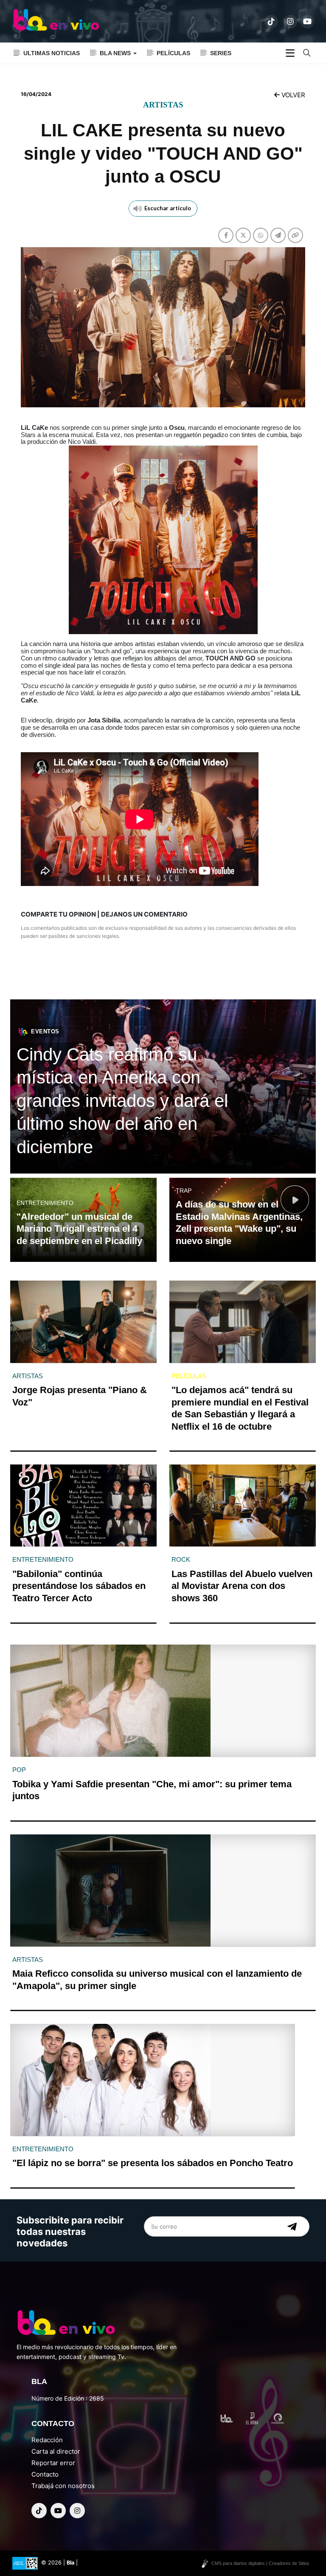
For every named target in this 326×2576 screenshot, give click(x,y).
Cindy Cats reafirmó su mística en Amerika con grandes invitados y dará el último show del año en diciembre (122, 1101)
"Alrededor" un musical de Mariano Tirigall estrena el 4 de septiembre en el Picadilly (79, 1229)
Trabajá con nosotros (63, 2486)
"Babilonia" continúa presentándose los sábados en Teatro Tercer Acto (79, 1586)
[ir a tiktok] (271, 22)
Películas (173, 53)
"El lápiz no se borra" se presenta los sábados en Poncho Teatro (153, 2163)
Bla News (116, 53)
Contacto (45, 2474)
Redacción (47, 2440)
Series (221, 53)
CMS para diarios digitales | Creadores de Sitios (260, 2563)
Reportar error (53, 2463)
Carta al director (56, 2451)
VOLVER (292, 95)
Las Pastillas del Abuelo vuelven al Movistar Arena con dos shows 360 (242, 1586)
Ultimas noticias (52, 53)
